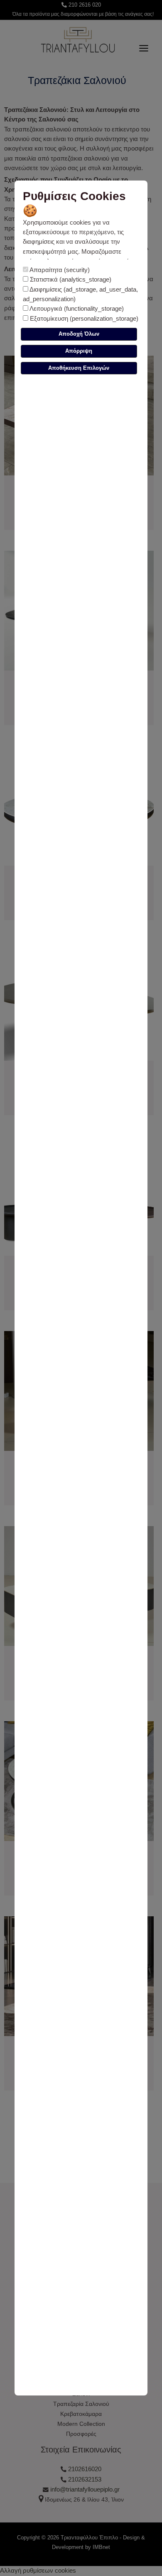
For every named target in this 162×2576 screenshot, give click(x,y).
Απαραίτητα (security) (59, 270)
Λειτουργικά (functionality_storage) (76, 309)
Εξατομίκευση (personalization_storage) (83, 319)
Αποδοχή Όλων (79, 334)
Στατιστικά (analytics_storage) (70, 280)
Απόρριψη (79, 351)
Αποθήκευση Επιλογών (79, 368)
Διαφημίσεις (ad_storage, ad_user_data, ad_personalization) (80, 294)
